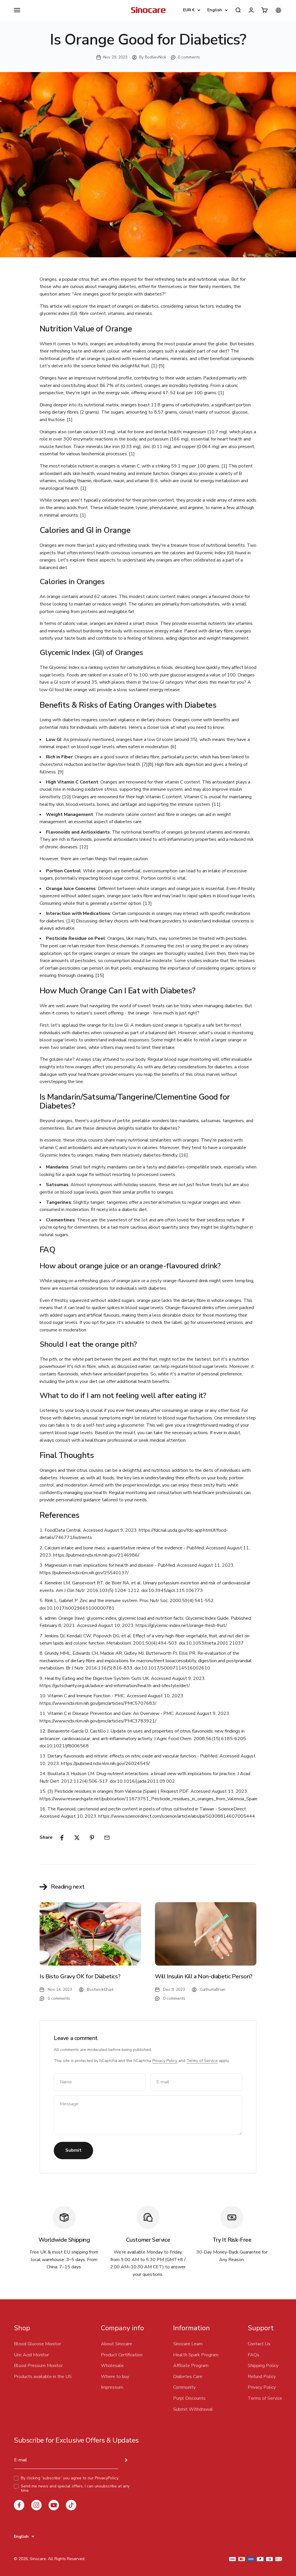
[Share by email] (107, 1838)
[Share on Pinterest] (92, 1838)
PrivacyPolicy (107, 2478)
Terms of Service (202, 2061)
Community (184, 2387)
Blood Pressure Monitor (38, 2366)
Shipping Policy (263, 2366)
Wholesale (112, 2366)
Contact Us (259, 2344)
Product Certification (122, 2355)
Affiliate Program (191, 2366)
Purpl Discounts (189, 2398)
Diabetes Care (188, 2377)
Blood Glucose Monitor (37, 2344)
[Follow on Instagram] (36, 2505)
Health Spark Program (196, 2355)
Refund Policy (262, 2377)
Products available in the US (43, 2377)
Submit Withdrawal (193, 2409)
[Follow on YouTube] (54, 2505)
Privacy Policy (165, 2061)
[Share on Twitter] (77, 1838)
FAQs (254, 2355)
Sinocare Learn (188, 2344)
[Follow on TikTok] (71, 2505)
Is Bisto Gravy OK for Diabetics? (80, 1976)
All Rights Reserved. (67, 2559)
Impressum (112, 2387)
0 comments (189, 57)
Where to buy (115, 2377)
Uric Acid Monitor (31, 2355)
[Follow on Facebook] (19, 2505)
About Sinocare (116, 2344)
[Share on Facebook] (62, 1838)
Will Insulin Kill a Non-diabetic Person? (204, 1976)
